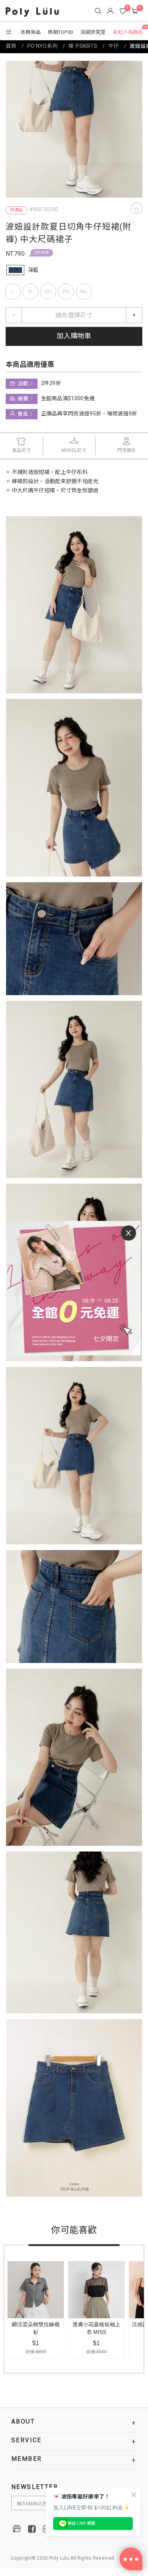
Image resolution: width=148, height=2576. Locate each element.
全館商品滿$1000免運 (68, 399)
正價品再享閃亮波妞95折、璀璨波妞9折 (89, 414)
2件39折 (42, 253)
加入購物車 (74, 336)
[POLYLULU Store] (17, 2529)
